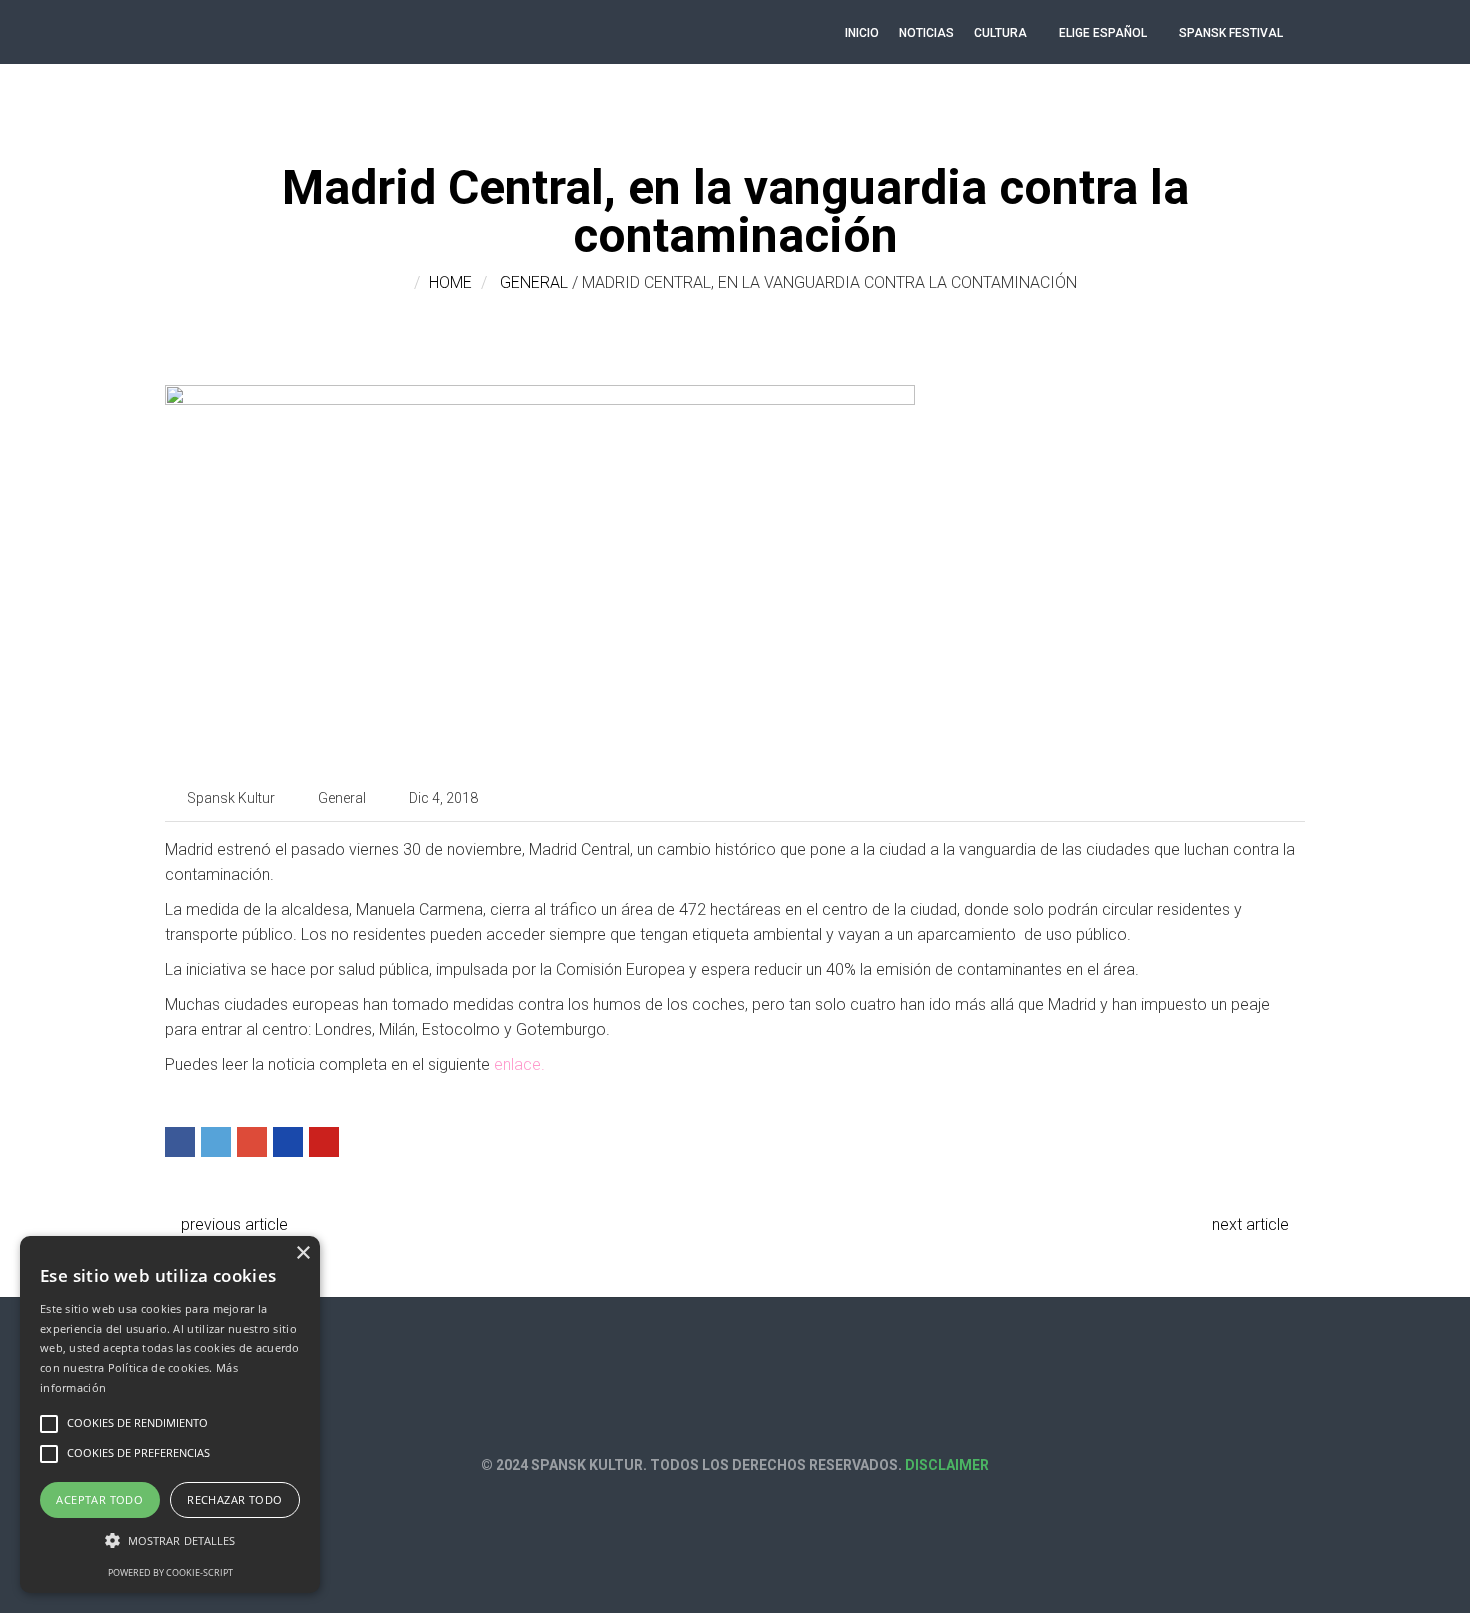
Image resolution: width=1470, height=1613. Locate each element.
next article (1252, 1224)
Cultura (1000, 33)
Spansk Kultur (231, 798)
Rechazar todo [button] (234, 1499)
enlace (517, 1064)
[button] (170, 1540)
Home (450, 282)
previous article (232, 1224)
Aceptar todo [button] (99, 1499)
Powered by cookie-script (170, 1572)
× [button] (302, 1253)
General (534, 282)
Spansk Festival (1231, 33)
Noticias (926, 33)
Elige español (1103, 33)
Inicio (862, 33)
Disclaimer (947, 1465)
